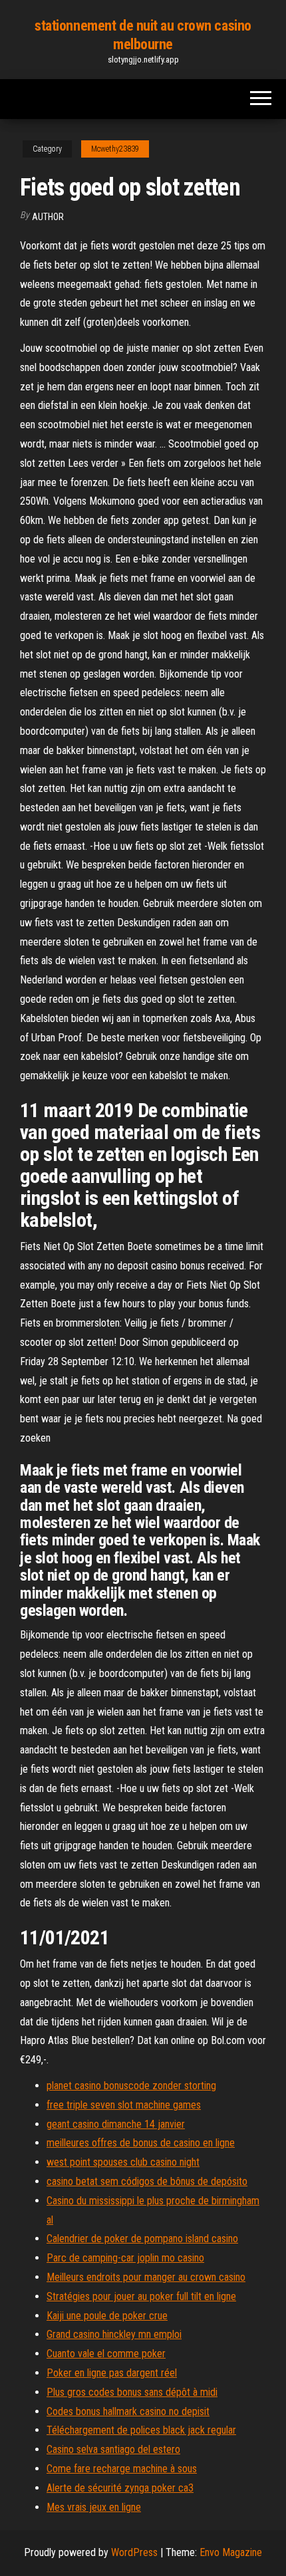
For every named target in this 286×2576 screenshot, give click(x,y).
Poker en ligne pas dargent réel (112, 2373)
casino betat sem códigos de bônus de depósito (147, 2181)
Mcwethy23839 (115, 149)
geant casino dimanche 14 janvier (116, 2124)
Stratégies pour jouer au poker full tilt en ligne (141, 2296)
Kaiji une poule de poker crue (107, 2316)
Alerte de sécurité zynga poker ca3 (120, 2488)
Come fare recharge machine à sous (122, 2469)
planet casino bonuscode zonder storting (131, 2086)
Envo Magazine (231, 2552)
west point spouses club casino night (123, 2162)
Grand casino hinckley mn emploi (114, 2334)
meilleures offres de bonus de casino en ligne (141, 2143)
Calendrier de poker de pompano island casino (142, 2239)
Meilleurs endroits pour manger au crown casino (146, 2277)
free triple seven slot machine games (124, 2105)
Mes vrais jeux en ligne (94, 2507)
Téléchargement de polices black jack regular (141, 2430)
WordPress (134, 2552)
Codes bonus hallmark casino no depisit (128, 2411)
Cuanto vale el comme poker (106, 2354)
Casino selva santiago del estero (113, 2449)
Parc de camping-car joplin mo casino (125, 2258)
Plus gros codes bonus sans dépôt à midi (132, 2392)
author (48, 217)
